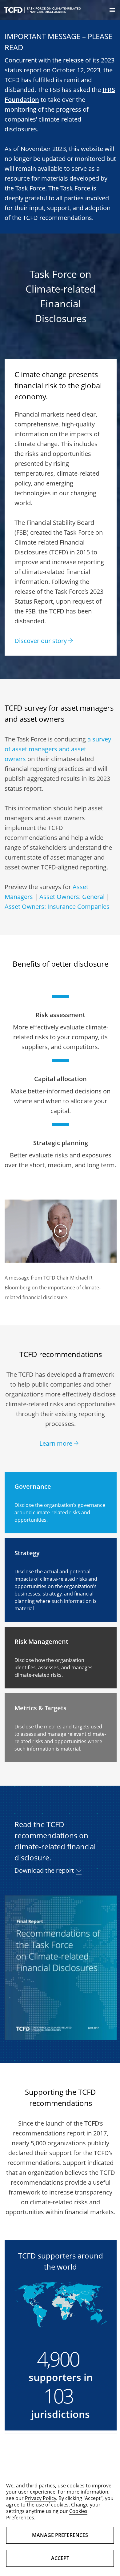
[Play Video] (61, 1231)
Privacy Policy (40, 2498)
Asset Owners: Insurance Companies (57, 907)
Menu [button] (112, 10)
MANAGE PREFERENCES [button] (60, 2535)
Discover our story (41, 641)
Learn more (56, 1443)
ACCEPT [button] (60, 2558)
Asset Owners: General (72, 897)
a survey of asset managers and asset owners (58, 749)
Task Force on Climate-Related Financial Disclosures (42, 10)
